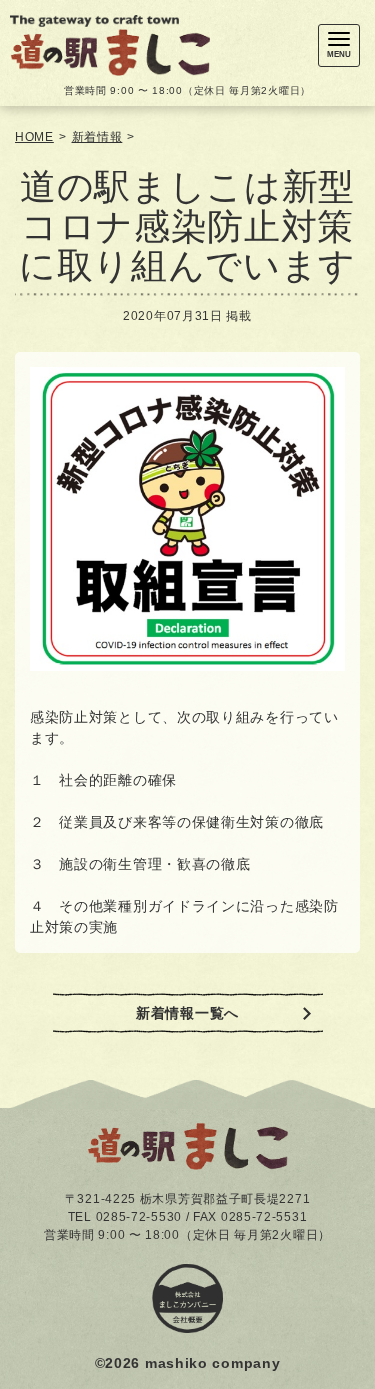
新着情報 (97, 137)
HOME (34, 137)
